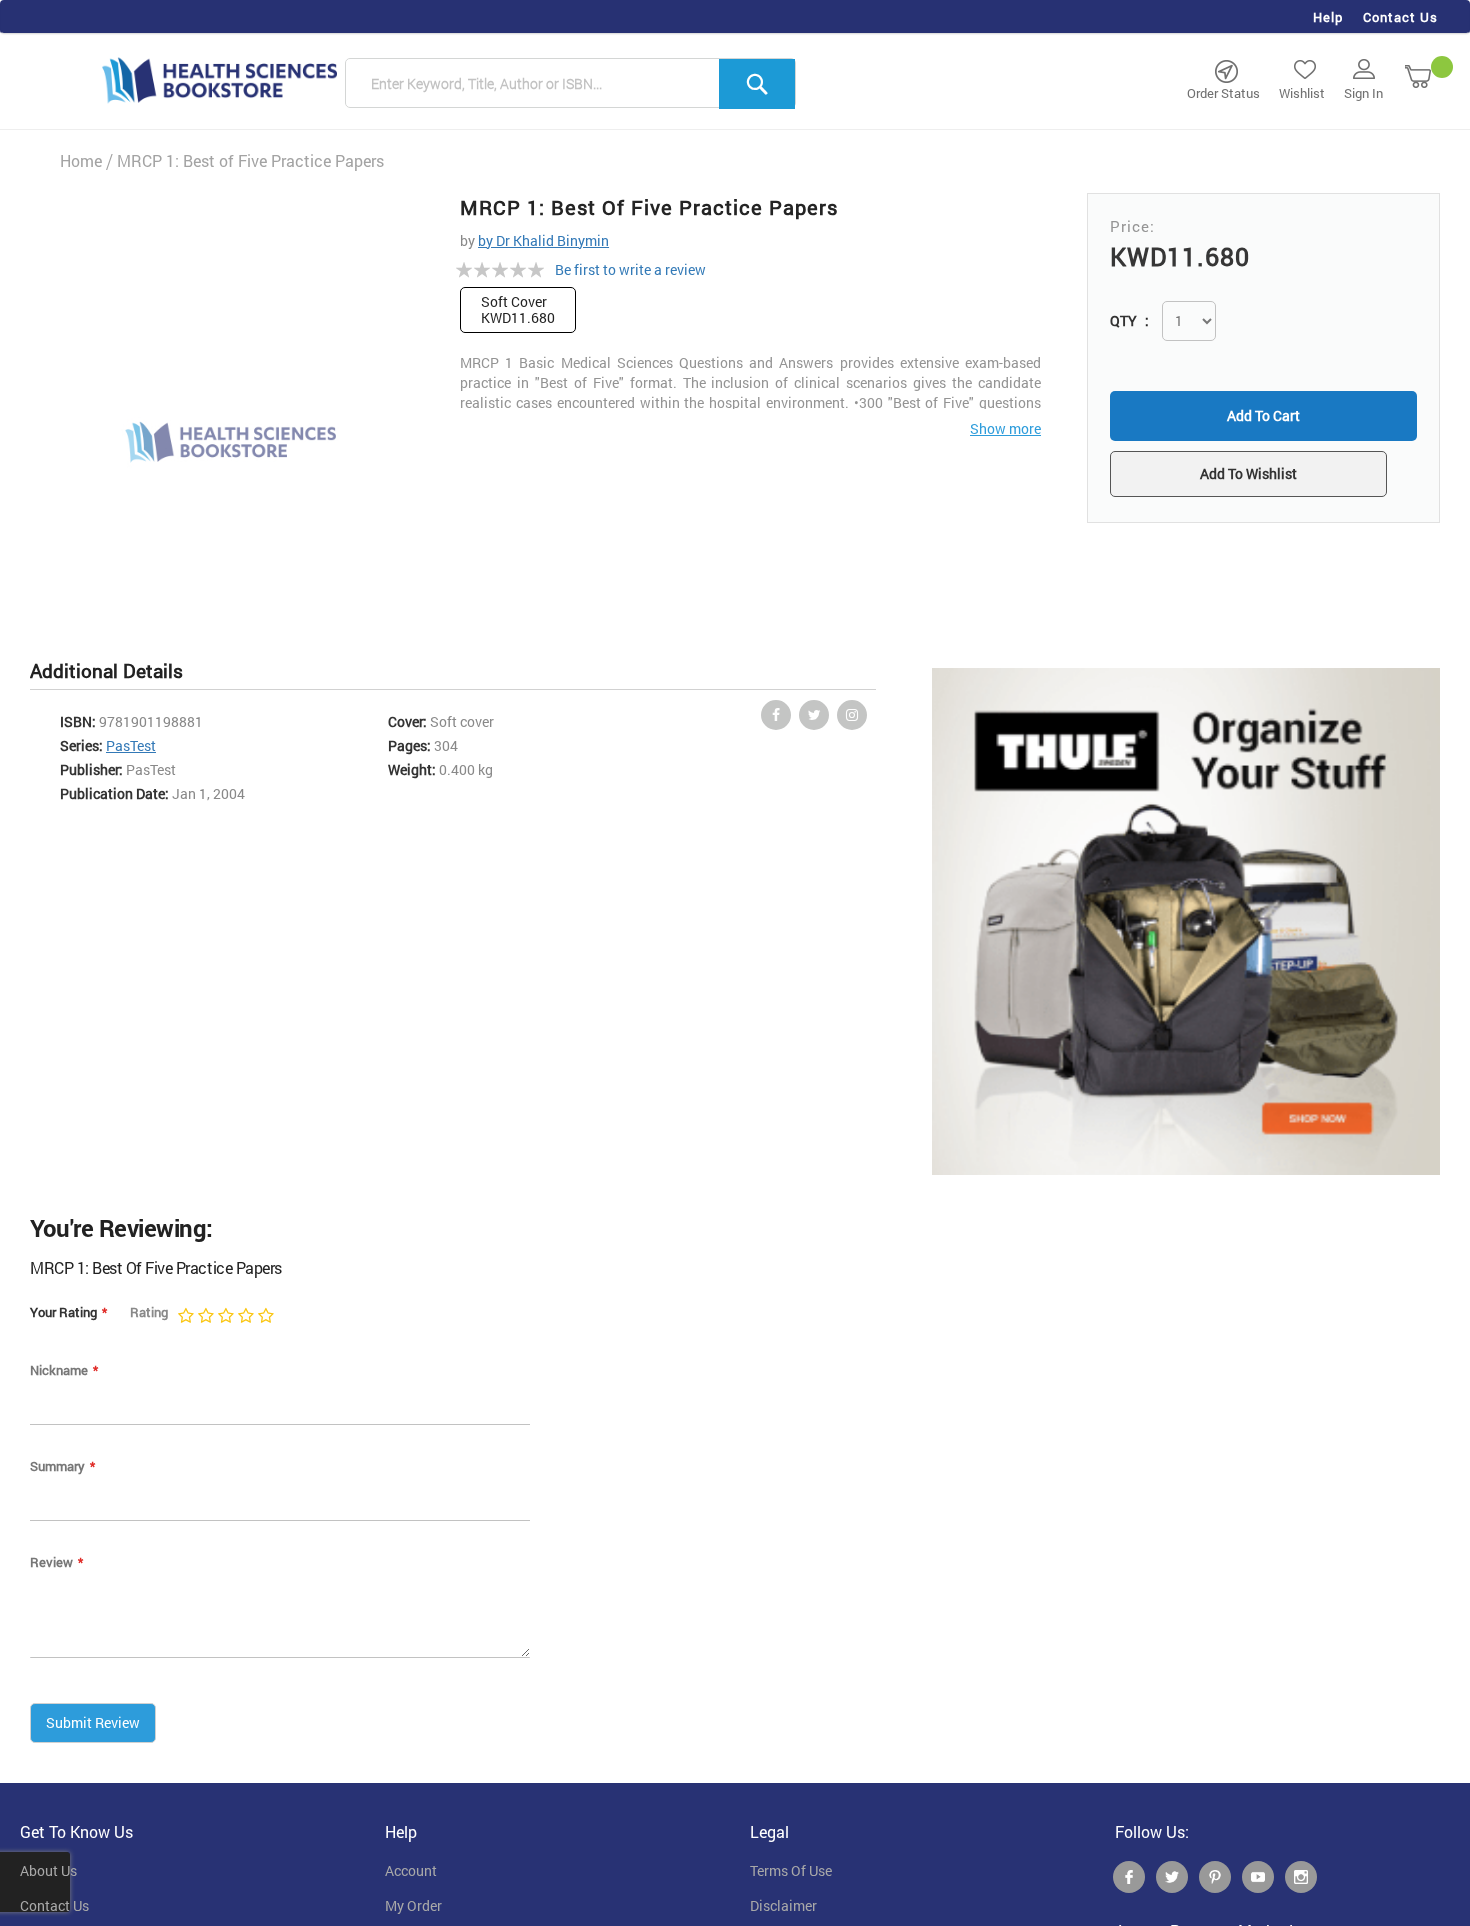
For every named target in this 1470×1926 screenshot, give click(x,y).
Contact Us (1400, 17)
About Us (48, 1871)
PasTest (131, 745)
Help (1328, 17)
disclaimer (783, 1906)
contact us (54, 1906)
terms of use (791, 1871)
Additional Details (106, 670)
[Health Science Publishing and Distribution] (220, 79)
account (411, 1871)
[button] (1263, 476)
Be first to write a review (630, 269)
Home (81, 160)
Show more (1005, 428)
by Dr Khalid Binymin (543, 240)
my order (413, 1906)
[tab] (116, 671)
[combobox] (570, 84)
